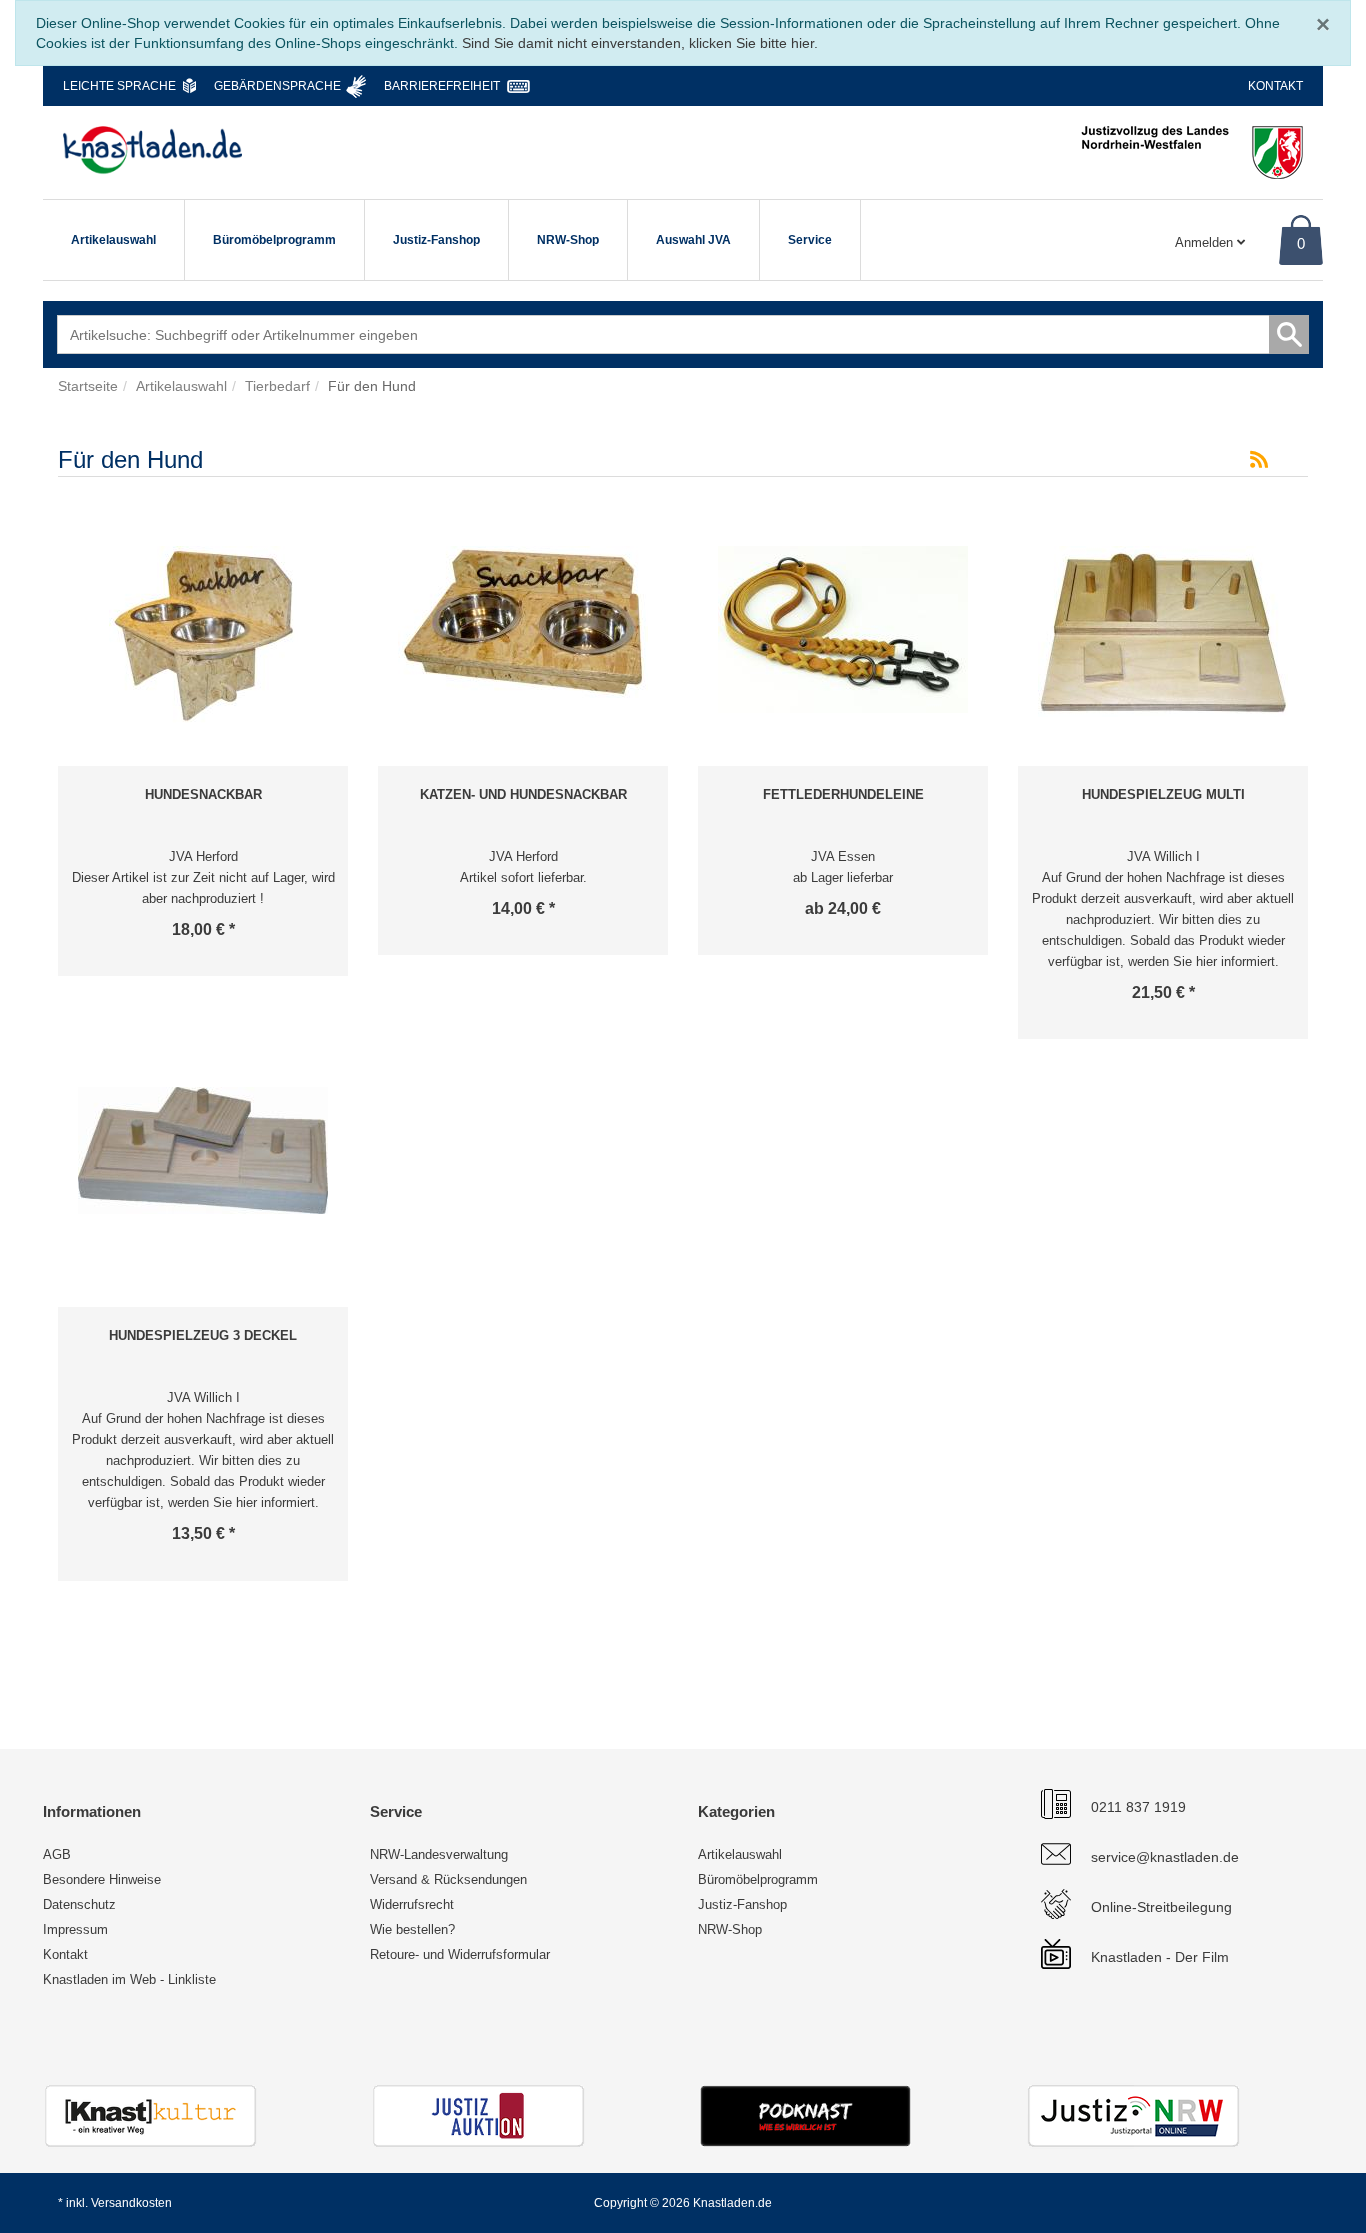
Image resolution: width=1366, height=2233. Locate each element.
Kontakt (1275, 86)
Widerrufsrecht (412, 1904)
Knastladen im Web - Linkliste (129, 1979)
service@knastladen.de (1165, 1857)
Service (810, 240)
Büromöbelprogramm (274, 240)
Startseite (88, 386)
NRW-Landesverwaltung (439, 1854)
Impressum (75, 1929)
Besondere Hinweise (102, 1879)
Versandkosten (131, 2203)
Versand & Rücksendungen (448, 1879)
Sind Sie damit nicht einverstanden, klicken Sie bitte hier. (640, 43)
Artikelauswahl (113, 240)
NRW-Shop (568, 240)
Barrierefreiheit (442, 86)
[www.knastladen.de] (152, 150)
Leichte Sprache (119, 86)
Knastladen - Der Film (1160, 1957)
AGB (57, 1854)
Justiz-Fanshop (436, 240)
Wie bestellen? (412, 1929)
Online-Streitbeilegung (1161, 1907)
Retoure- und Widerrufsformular (460, 1954)
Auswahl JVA (693, 240)
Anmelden (1206, 242)
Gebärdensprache (277, 86)
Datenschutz (79, 1904)
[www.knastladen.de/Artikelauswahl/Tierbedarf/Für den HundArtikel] (1259, 460)
